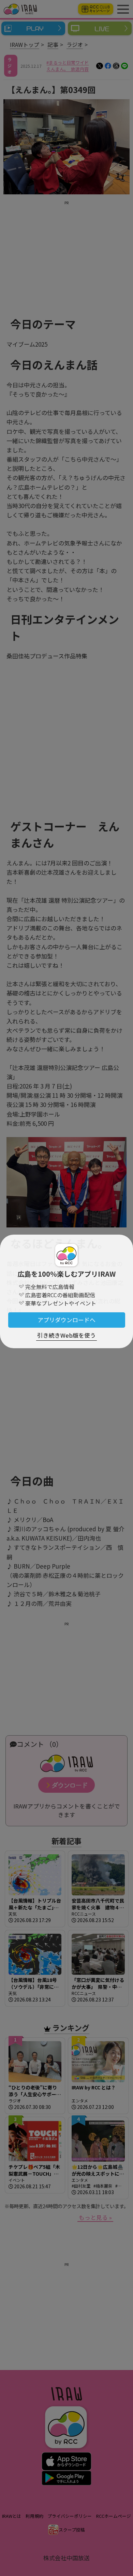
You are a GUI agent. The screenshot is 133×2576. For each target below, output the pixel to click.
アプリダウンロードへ (66, 1320)
